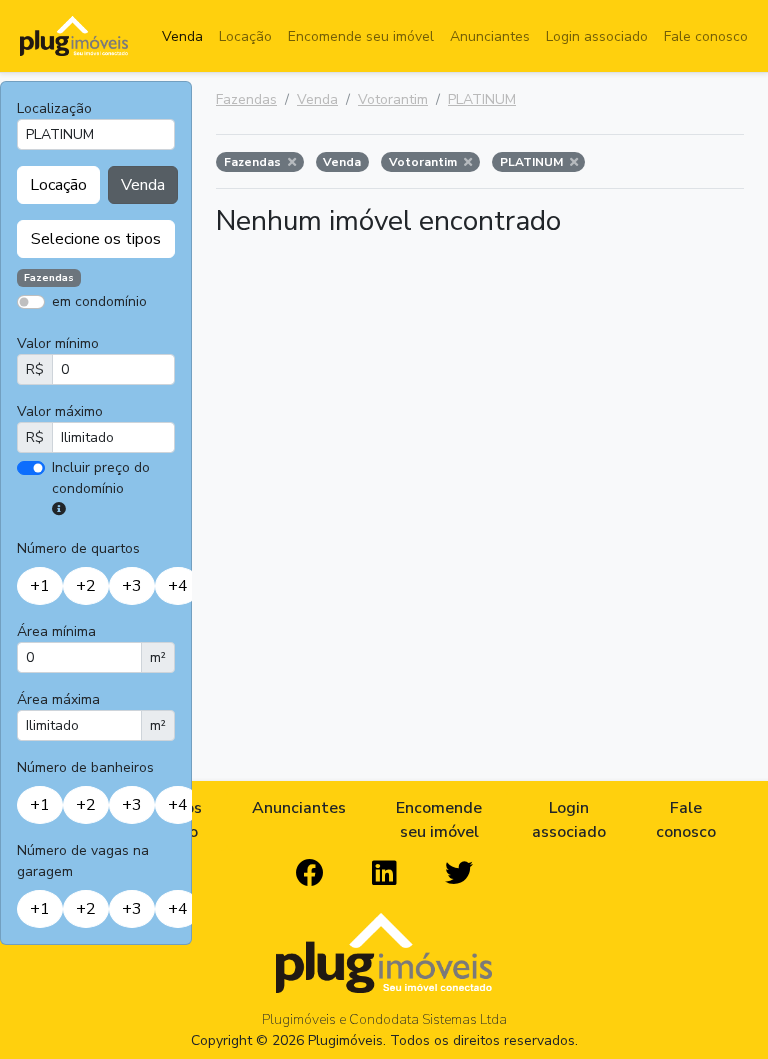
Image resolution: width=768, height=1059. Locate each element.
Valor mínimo (58, 343)
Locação (245, 36)
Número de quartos (78, 548)
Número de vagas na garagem (83, 861)
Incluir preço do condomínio (101, 478)
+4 (178, 586)
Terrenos (166, 330)
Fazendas (246, 99)
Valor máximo (60, 411)
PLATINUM (482, 99)
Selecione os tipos (96, 239)
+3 (132, 586)
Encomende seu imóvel (361, 36)
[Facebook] (310, 874)
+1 (40, 586)
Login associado (597, 36)
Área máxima (58, 699)
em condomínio (99, 301)
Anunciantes (490, 36)
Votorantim (393, 99)
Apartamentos (112, 330)
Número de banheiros (85, 767)
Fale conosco (706, 36)
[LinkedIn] (384, 874)
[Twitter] (459, 874)
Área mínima (56, 631)
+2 (86, 586)
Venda (182, 36)
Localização (54, 108)
